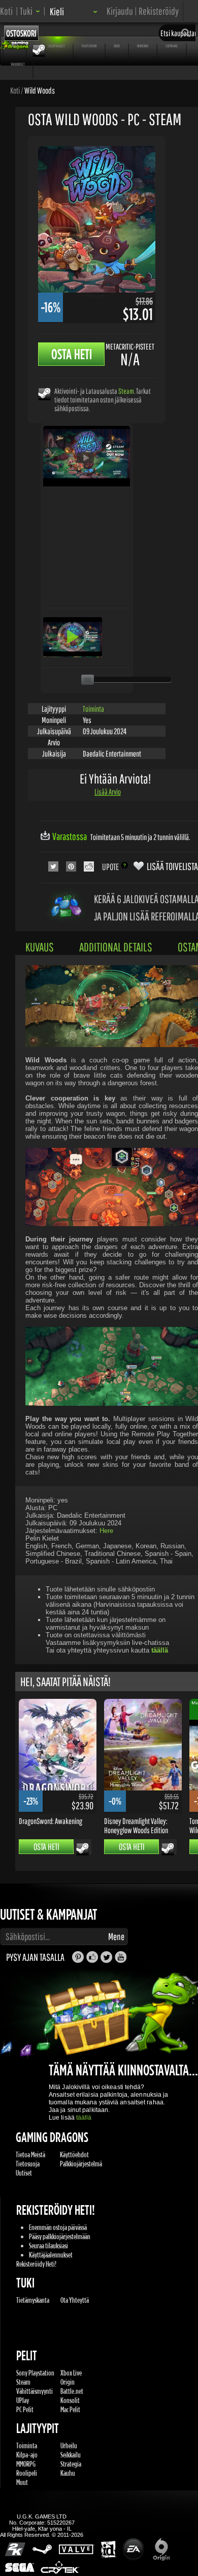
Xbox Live (71, 2373)
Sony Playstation (35, 2373)
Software (172, 46)
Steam (126, 391)
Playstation (89, 46)
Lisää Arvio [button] (108, 792)
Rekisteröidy (159, 11)
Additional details (116, 947)
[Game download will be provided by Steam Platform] (44, 394)
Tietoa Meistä (30, 2154)
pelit (15, 46)
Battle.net (72, 2391)
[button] (30, 11)
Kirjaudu (120, 11)
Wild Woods (40, 90)
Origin (68, 2382)
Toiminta (93, 709)
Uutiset (24, 2173)
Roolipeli (27, 2473)
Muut (22, 2482)
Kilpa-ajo (27, 2455)
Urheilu (69, 2445)
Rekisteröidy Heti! (36, 2264)
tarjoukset (18, 64)
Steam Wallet (56, 46)
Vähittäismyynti (35, 2391)
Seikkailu (71, 2455)
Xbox (117, 46)
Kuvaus (40, 947)
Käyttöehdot (74, 2154)
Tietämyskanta (33, 2300)
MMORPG (26, 2464)
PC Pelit (25, 2409)
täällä (84, 2118)
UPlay (23, 2400)
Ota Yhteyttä (75, 2300)
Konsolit (70, 2400)
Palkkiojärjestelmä (81, 2164)
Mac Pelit (70, 2409)
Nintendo (143, 46)
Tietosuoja (28, 2164)
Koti (6, 11)
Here (106, 1531)
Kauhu (68, 2473)
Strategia (71, 2464)
